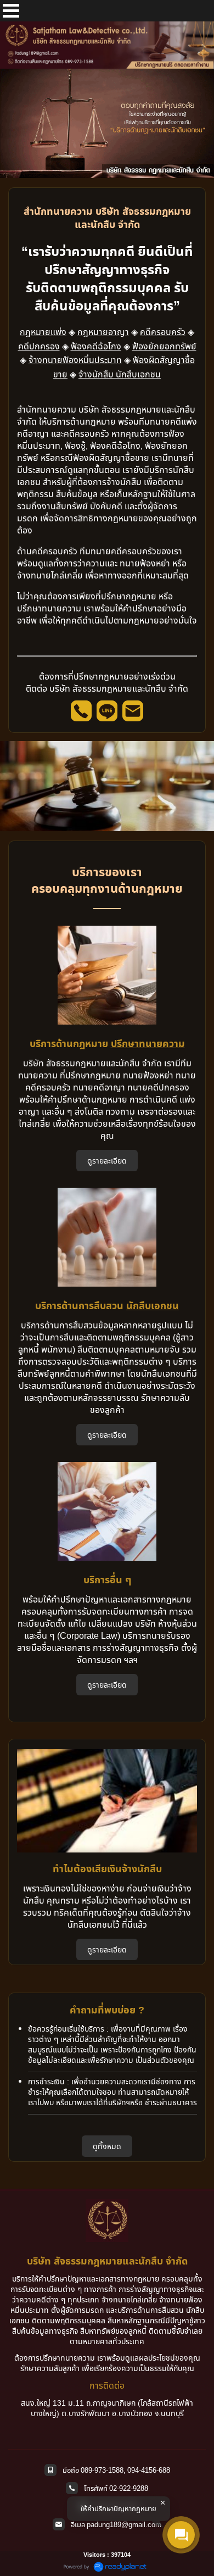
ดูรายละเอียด (107, 1161)
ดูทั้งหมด (107, 2146)
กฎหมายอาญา (103, 332)
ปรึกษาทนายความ (148, 1043)
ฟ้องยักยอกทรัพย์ (164, 346)
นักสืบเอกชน (153, 1305)
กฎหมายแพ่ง (43, 332)
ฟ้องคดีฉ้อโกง (96, 346)
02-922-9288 (129, 2488)
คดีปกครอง (39, 346)
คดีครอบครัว (163, 332)
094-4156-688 (149, 2470)
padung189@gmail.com (124, 2524)
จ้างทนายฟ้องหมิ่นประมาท (75, 360)
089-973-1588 (102, 2470)
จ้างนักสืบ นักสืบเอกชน (120, 374)
